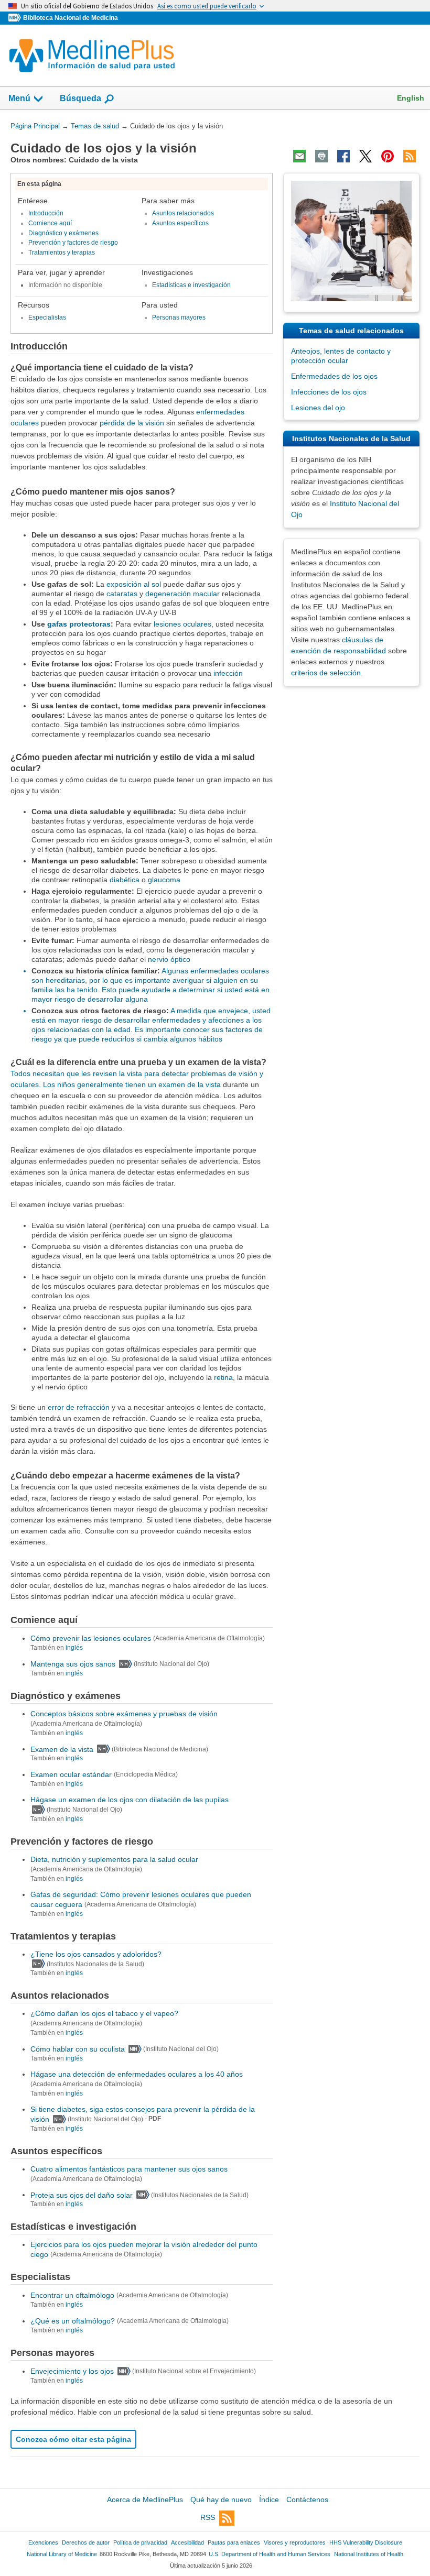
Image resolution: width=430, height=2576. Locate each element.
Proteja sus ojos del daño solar (82, 2195)
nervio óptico (169, 959)
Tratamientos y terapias (62, 253)
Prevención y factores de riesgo (73, 243)
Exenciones (43, 2542)
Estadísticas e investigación (191, 285)
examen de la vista (190, 1084)
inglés (74, 1648)
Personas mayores (179, 317)
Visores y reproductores (295, 2542)
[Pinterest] (388, 156)
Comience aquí (50, 223)
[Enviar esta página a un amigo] (299, 156)
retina (223, 1377)
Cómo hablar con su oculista (78, 2049)
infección (228, 673)
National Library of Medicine (62, 2554)
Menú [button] (19, 98)
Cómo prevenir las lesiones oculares (91, 1638)
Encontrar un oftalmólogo (72, 2295)
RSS (208, 2517)
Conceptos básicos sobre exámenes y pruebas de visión (124, 1714)
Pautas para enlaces (234, 2542)
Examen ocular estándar (71, 1774)
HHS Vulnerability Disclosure (366, 2542)
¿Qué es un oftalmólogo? (73, 2321)
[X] (365, 156)
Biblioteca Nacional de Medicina (71, 18)
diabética (125, 880)
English (411, 98)
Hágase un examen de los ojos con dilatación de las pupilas (130, 1800)
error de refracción (79, 1407)
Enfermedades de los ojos (334, 376)
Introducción (46, 213)
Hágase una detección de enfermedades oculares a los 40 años (137, 2074)
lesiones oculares (182, 624)
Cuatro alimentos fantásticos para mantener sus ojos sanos (129, 2169)
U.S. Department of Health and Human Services (270, 2554)
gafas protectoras (79, 624)
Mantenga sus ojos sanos (73, 1664)
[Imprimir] (321, 156)
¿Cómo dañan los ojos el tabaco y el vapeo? (104, 2013)
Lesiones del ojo (318, 408)
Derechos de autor (86, 2542)
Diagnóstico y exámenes (63, 233)
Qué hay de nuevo (221, 2500)
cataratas (122, 594)
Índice (269, 2500)
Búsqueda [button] (80, 101)
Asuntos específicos (180, 223)
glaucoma (164, 880)
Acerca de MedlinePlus (145, 2500)
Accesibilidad (187, 2542)
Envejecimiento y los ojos (72, 2371)
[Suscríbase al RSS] (410, 156)
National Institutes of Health (369, 2554)
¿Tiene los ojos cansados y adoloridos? (96, 1954)
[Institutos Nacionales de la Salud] (16, 18)
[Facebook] (343, 156)
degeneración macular (182, 594)
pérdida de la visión (132, 423)
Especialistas (47, 317)
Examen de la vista (62, 1749)
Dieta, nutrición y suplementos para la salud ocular (114, 1859)
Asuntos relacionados (183, 213)
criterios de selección (326, 673)
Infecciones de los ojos (329, 392)
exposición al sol (134, 584)
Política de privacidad (140, 2542)
